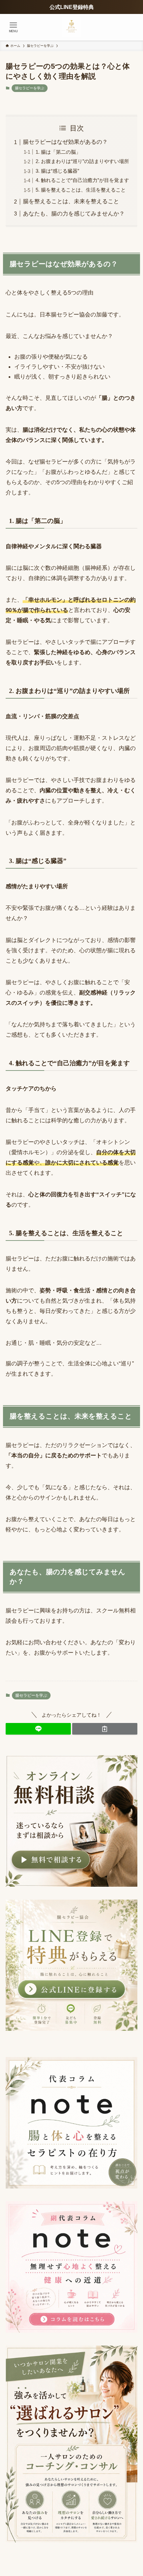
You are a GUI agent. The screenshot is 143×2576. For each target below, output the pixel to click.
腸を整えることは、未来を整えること (71, 201)
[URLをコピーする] (105, 1729)
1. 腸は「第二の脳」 (58, 152)
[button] (38, 1729)
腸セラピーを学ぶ (30, 88)
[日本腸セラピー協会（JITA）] (71, 27)
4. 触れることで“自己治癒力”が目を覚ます (82, 180)
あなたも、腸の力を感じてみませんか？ (74, 214)
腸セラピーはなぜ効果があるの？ (65, 142)
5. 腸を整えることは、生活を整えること (81, 190)
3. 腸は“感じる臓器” (57, 171)
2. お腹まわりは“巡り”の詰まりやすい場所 (82, 161)
